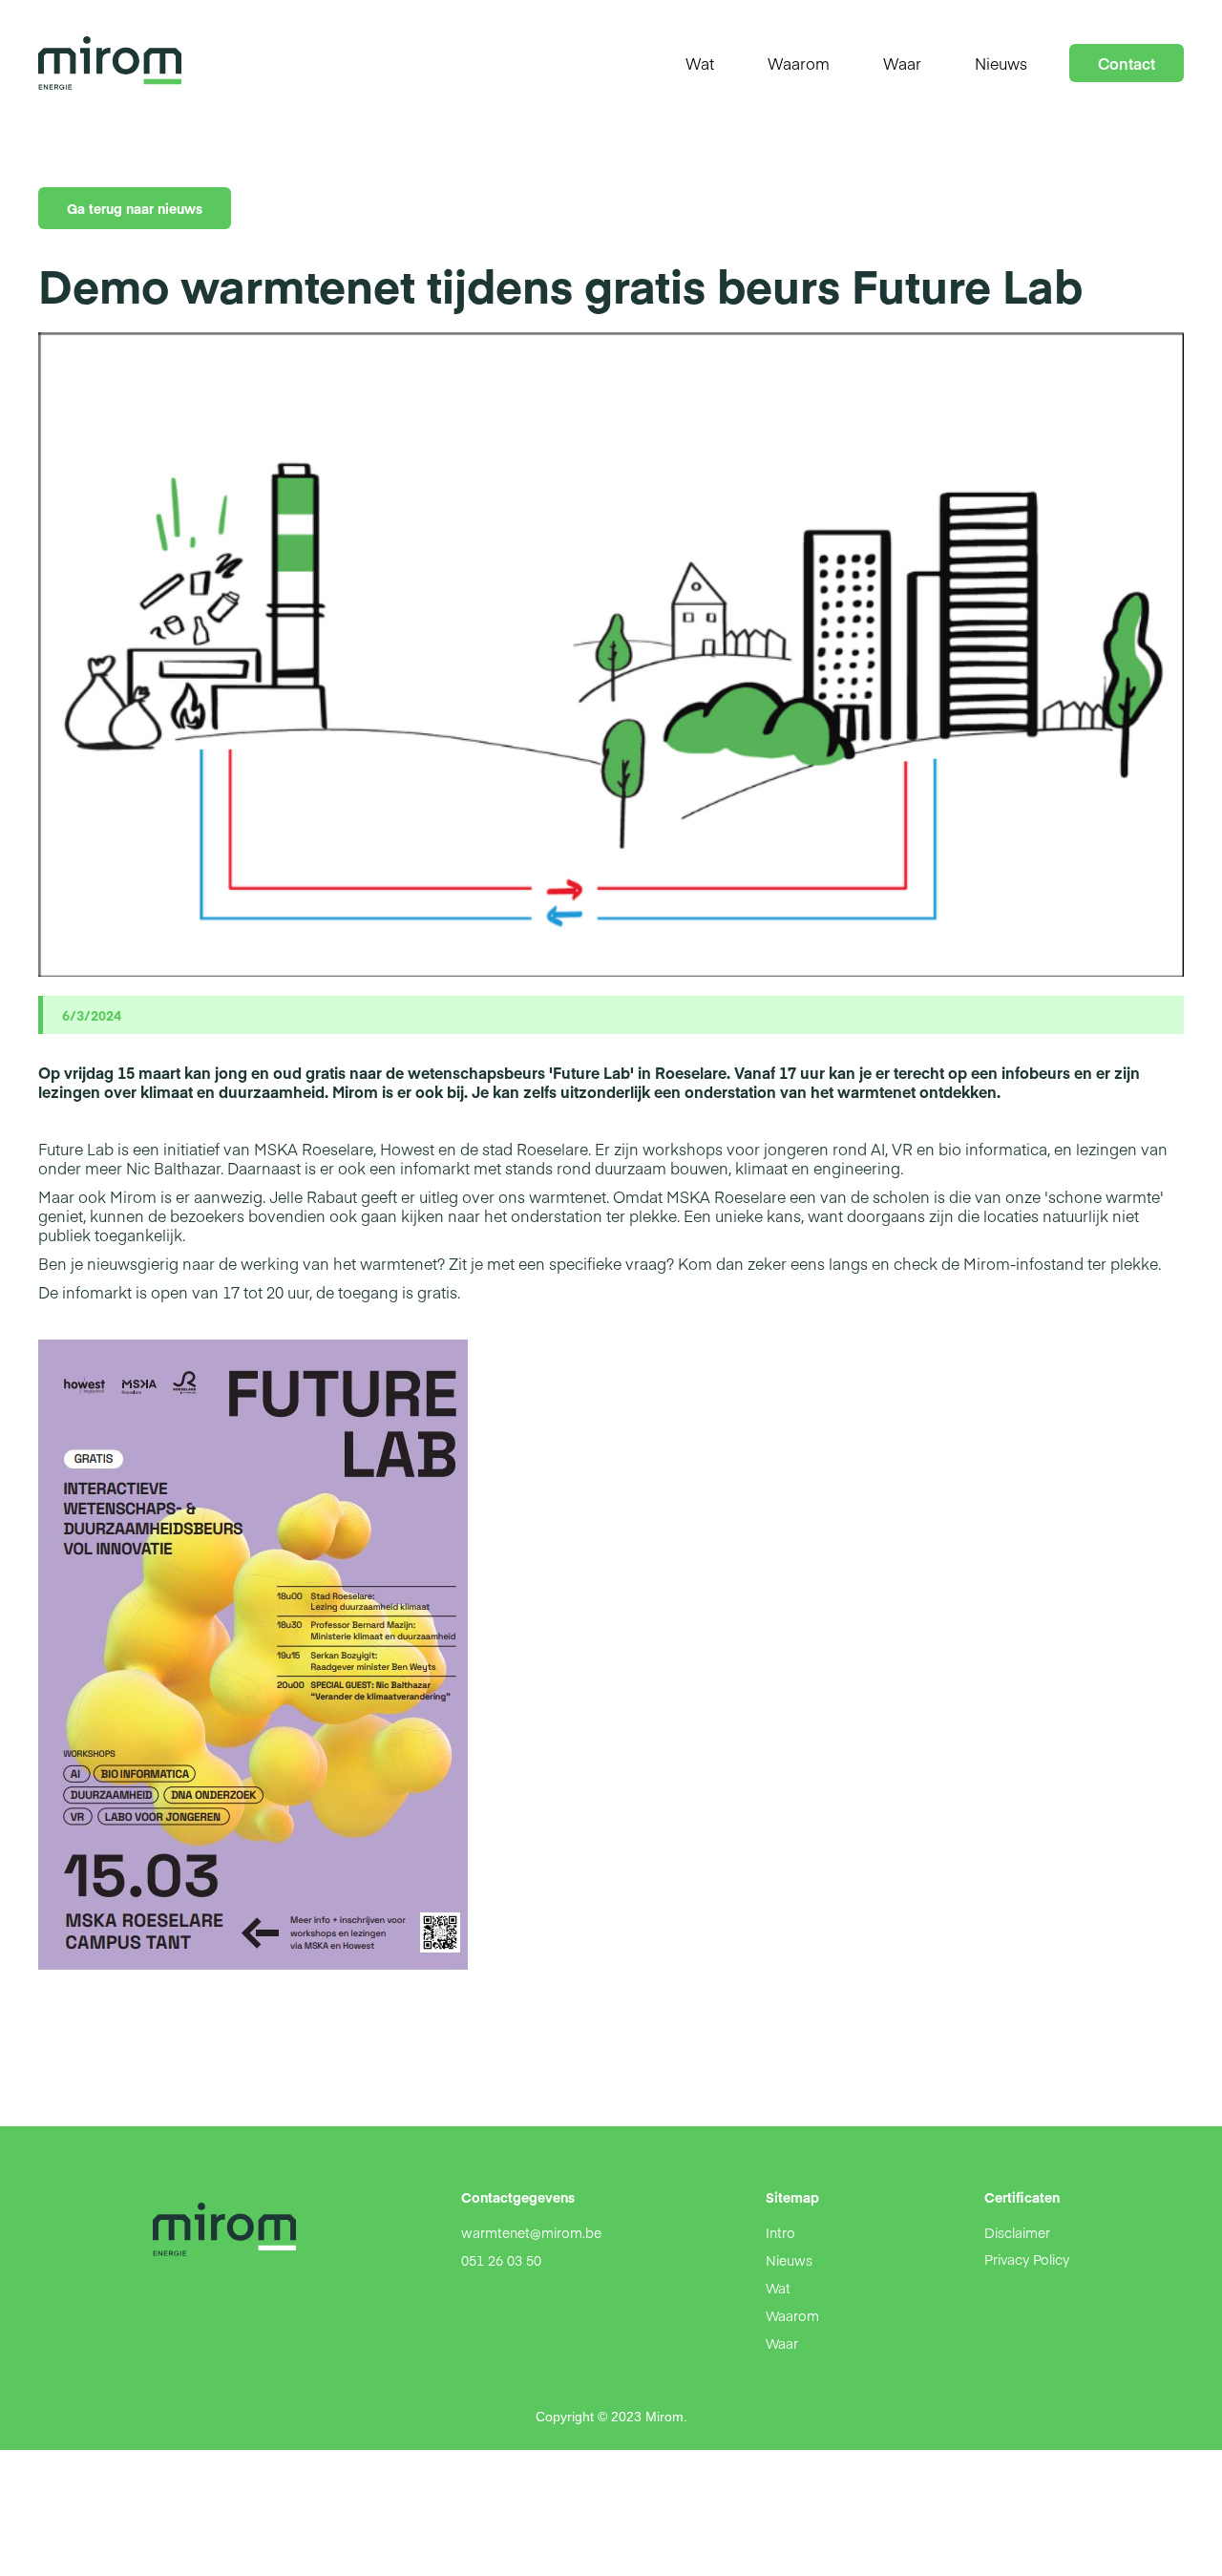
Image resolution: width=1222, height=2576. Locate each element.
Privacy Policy (1027, 2259)
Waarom (792, 2315)
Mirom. (666, 2417)
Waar (782, 2343)
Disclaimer (1017, 2232)
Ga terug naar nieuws (135, 208)
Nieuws (789, 2260)
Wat (778, 2288)
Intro (780, 2232)
